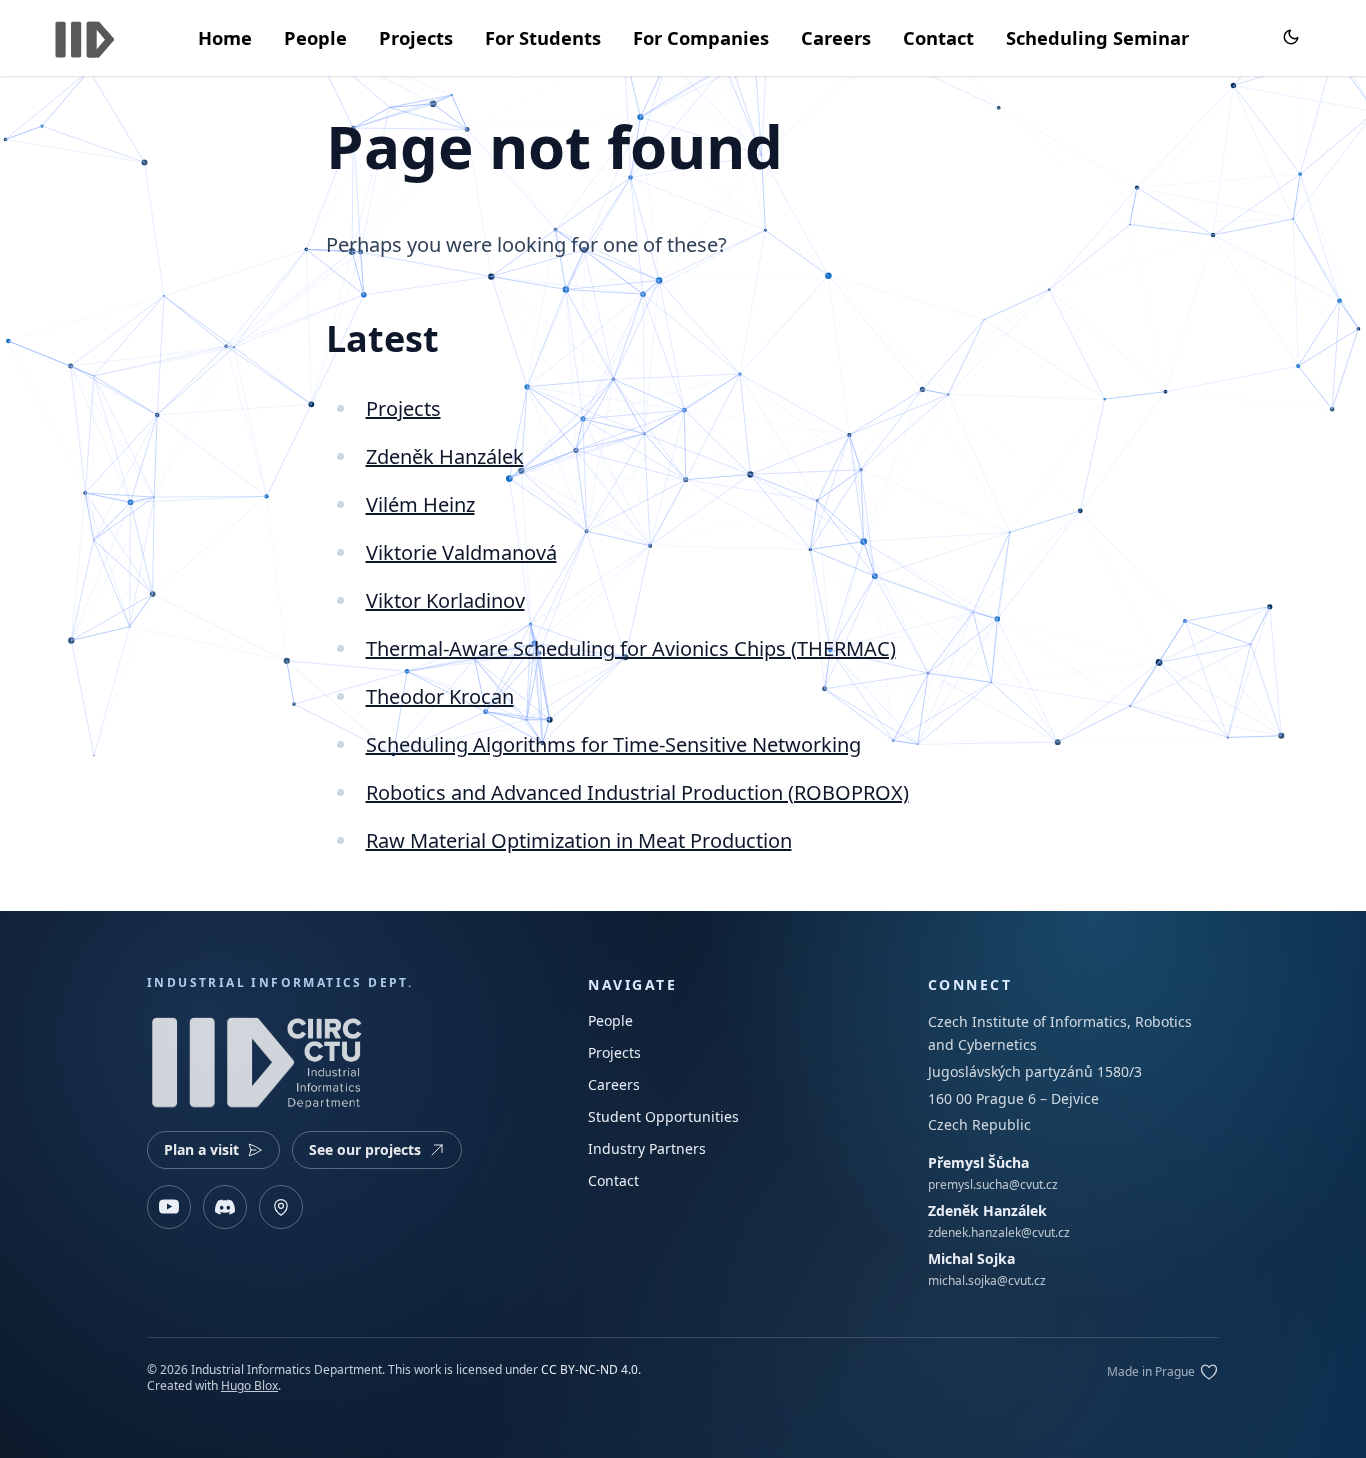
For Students (543, 37)
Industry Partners (647, 1148)
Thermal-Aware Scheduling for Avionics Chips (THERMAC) (631, 648)
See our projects (365, 1149)
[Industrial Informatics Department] (85, 35)
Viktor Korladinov (445, 600)
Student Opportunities (663, 1116)
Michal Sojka (971, 1258)
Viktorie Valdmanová (461, 552)
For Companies (701, 37)
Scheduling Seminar (1097, 37)
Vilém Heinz (420, 504)
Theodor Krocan (440, 696)
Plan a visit (201, 1149)
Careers (836, 37)
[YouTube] (169, 1207)
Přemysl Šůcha (978, 1162)
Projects (416, 37)
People (315, 37)
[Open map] (281, 1207)
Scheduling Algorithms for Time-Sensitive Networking (613, 744)
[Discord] (225, 1207)
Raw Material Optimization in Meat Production (579, 840)
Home (225, 37)
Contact (938, 37)
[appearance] (1291, 37)
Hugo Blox (249, 1385)
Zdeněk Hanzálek (445, 456)
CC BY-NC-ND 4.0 (589, 1369)
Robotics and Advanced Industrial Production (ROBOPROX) (637, 792)
